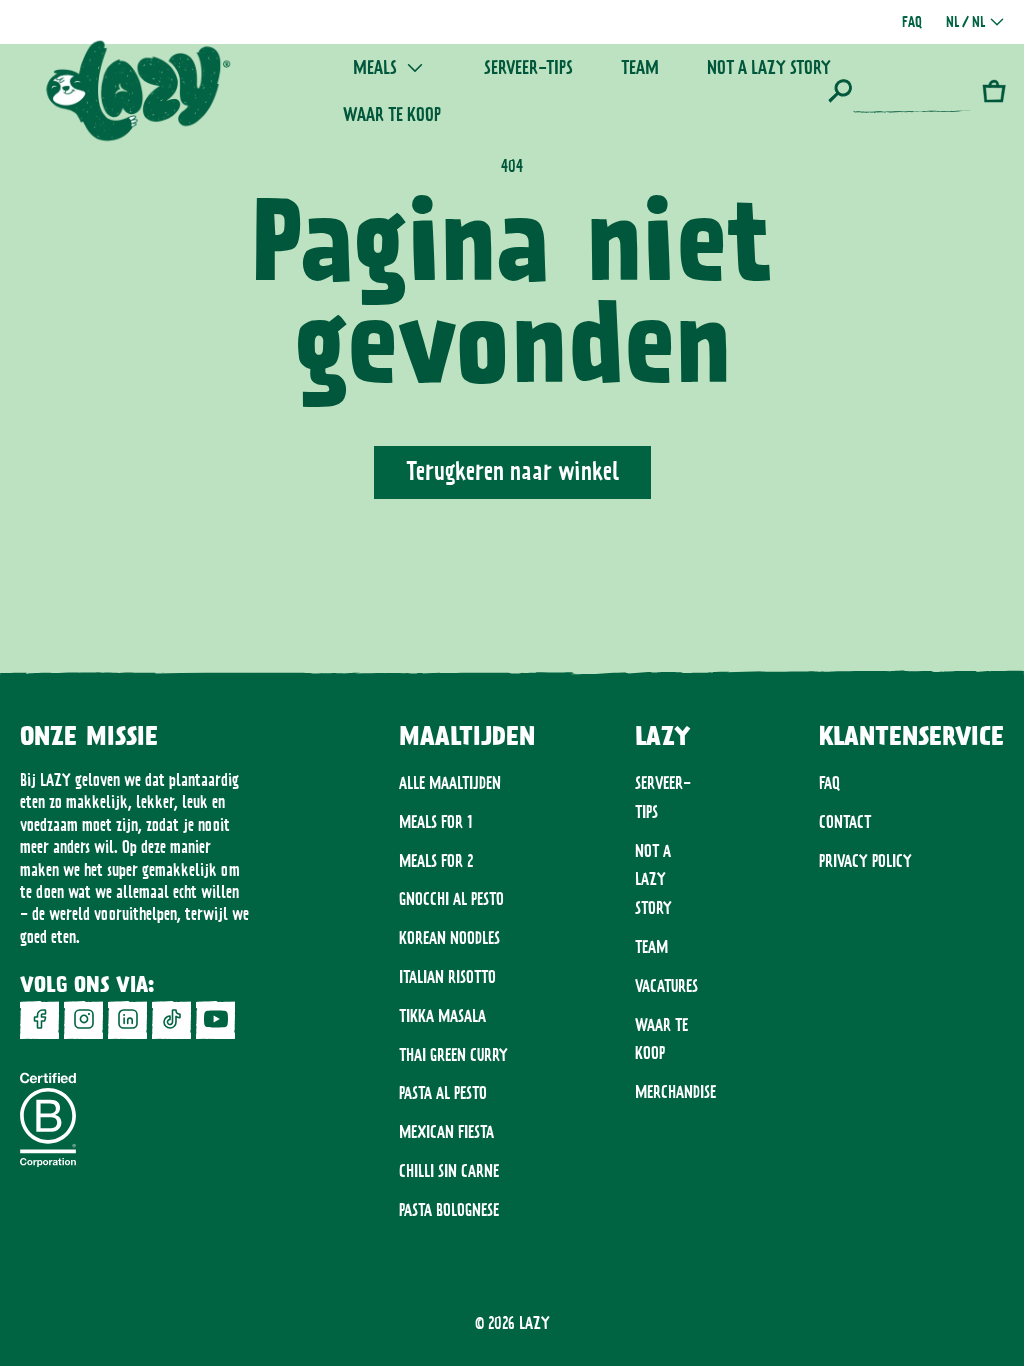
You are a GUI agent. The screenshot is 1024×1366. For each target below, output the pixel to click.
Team (651, 947)
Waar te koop (661, 1039)
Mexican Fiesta (446, 1132)
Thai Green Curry (453, 1055)
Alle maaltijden (450, 783)
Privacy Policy (865, 861)
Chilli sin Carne (449, 1171)
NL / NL (965, 22)
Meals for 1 (436, 822)
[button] (900, 91)
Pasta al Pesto (443, 1093)
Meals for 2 (436, 861)
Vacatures (666, 986)
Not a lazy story (653, 880)
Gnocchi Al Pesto (451, 899)
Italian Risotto (447, 977)
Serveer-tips (663, 797)
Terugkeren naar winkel (512, 471)
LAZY (534, 1323)
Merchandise (675, 1092)
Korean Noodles (449, 938)
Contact (845, 822)
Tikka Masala (442, 1016)
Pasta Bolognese (449, 1210)
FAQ (829, 783)
